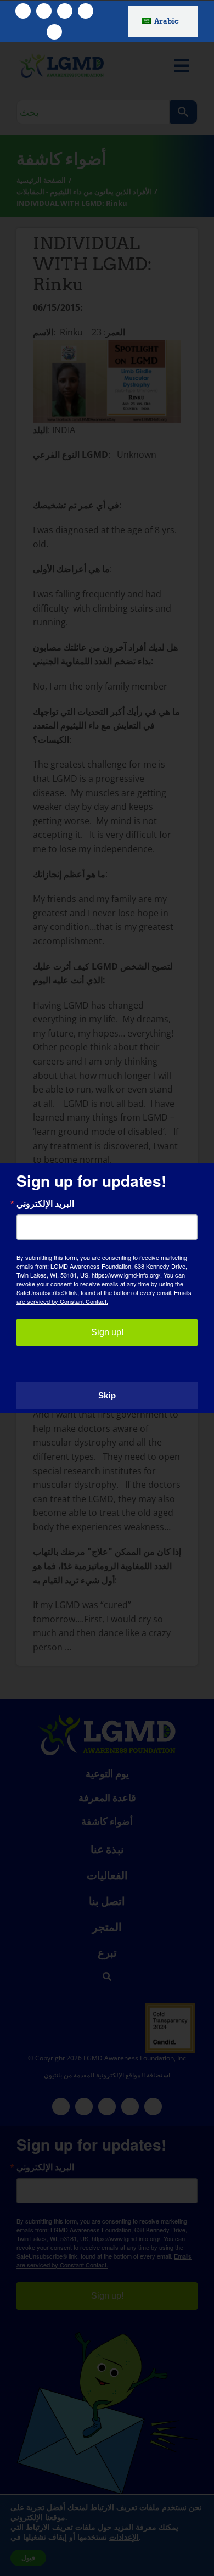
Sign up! (107, 1332)
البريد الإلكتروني (45, 1203)
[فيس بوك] (23, 11)
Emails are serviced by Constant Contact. (104, 1297)
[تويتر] (44, 11)
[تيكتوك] (86, 11)
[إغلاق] (195, 1181)
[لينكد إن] (54, 32)
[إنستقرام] (65, 11)
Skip (107, 1395)
